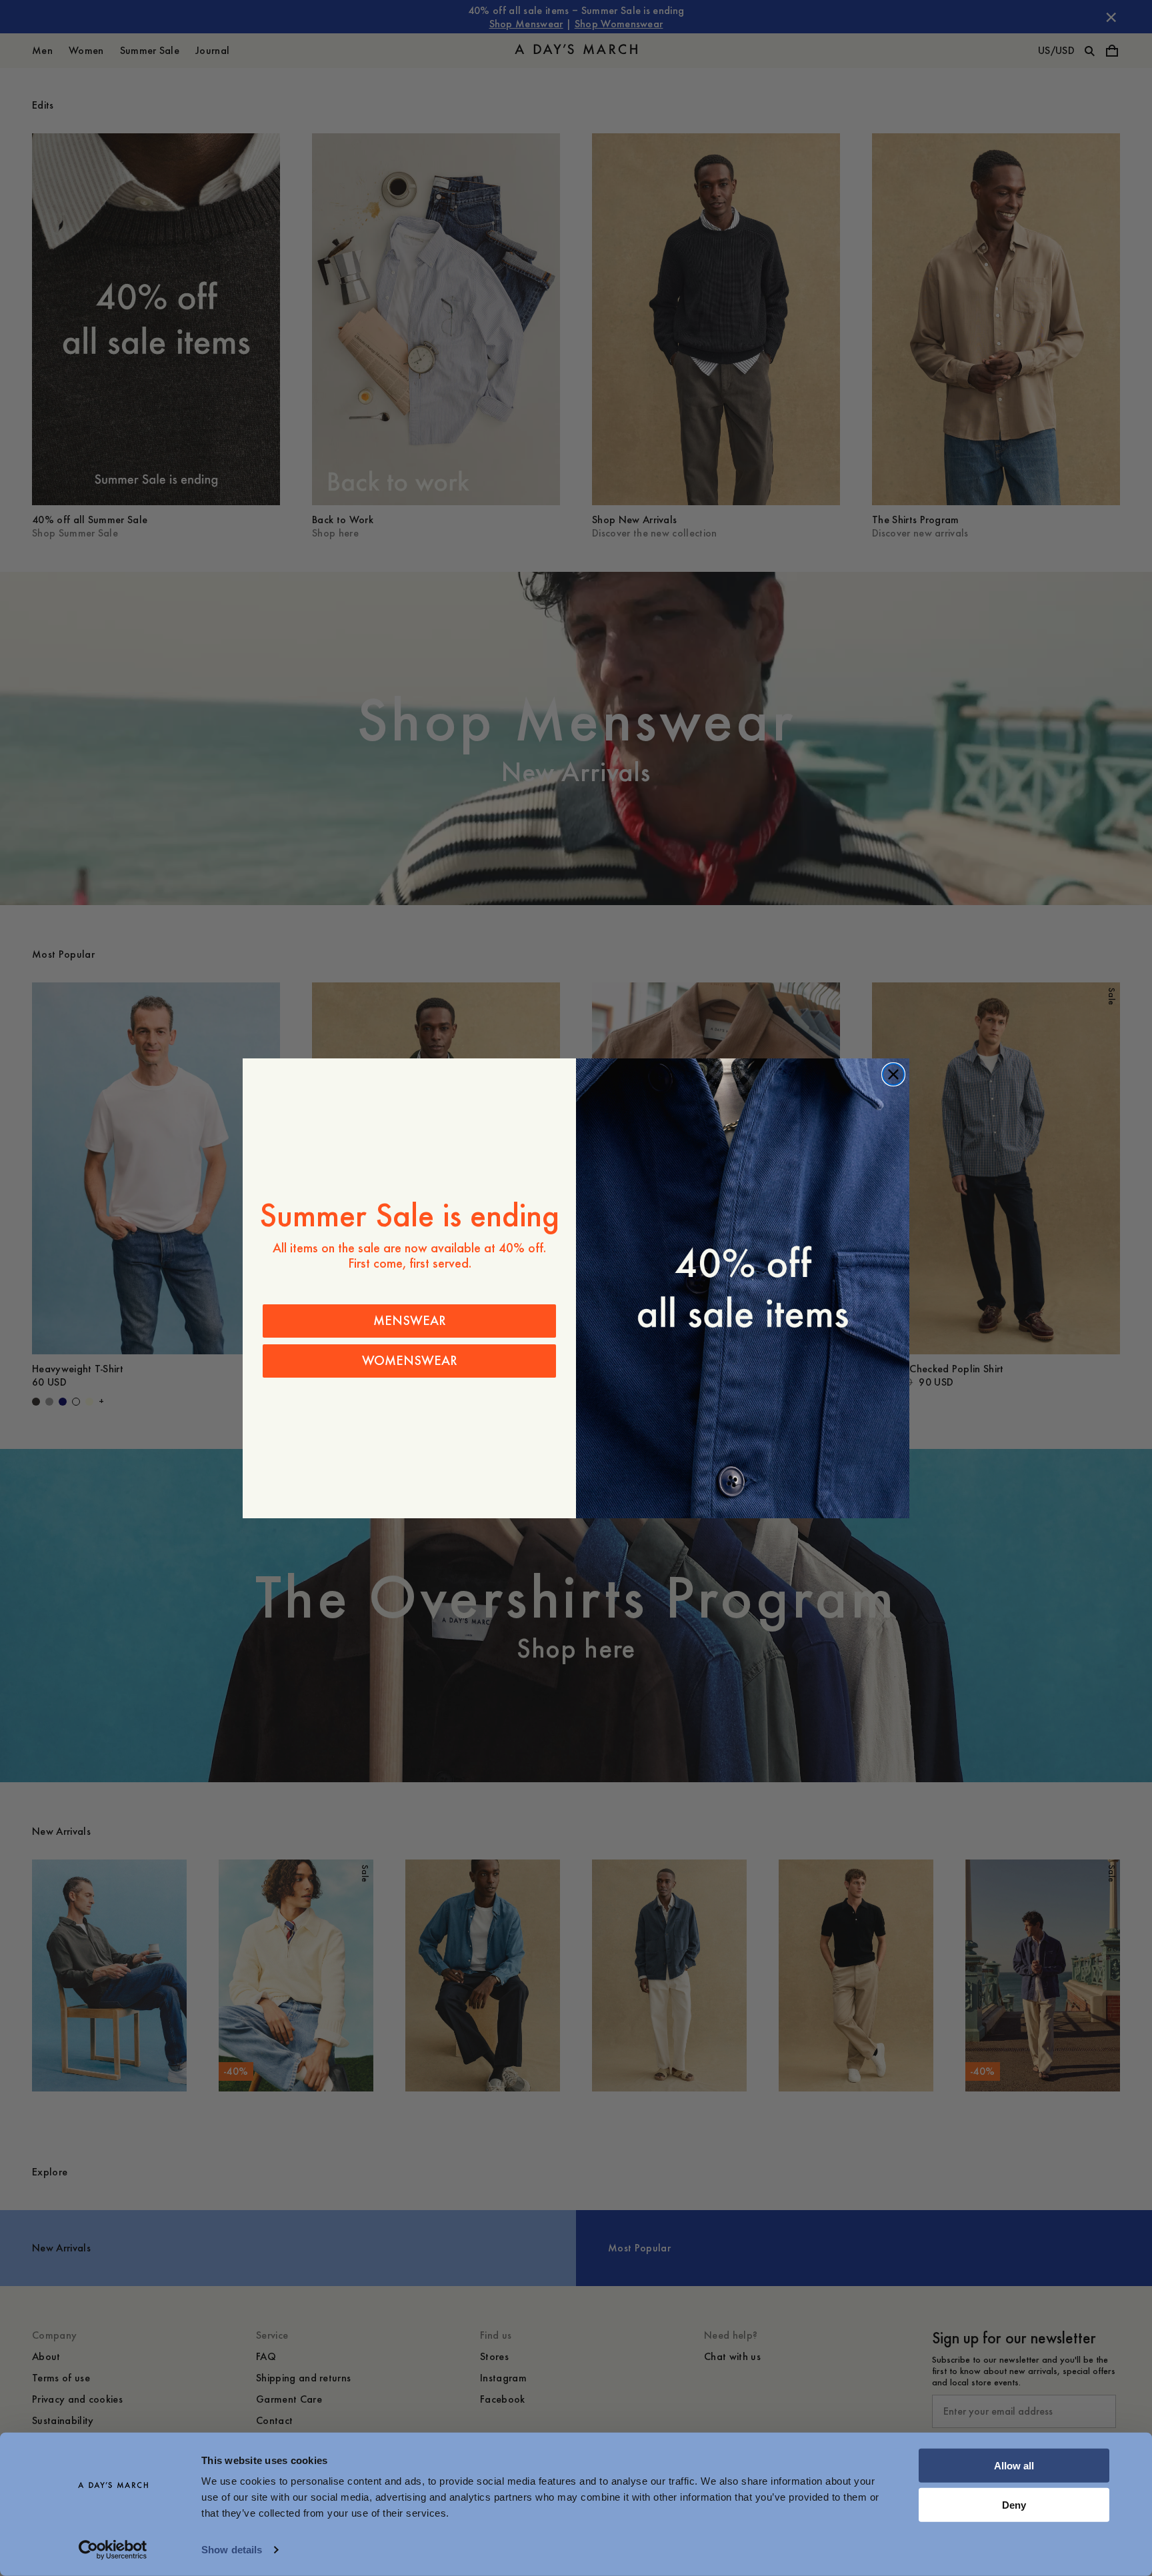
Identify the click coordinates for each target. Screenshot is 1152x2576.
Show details (232, 2550)
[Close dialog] (893, 1074)
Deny (1014, 2504)
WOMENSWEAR (410, 1361)
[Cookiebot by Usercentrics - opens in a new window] (113, 2550)
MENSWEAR (410, 1321)
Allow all (1014, 2466)
